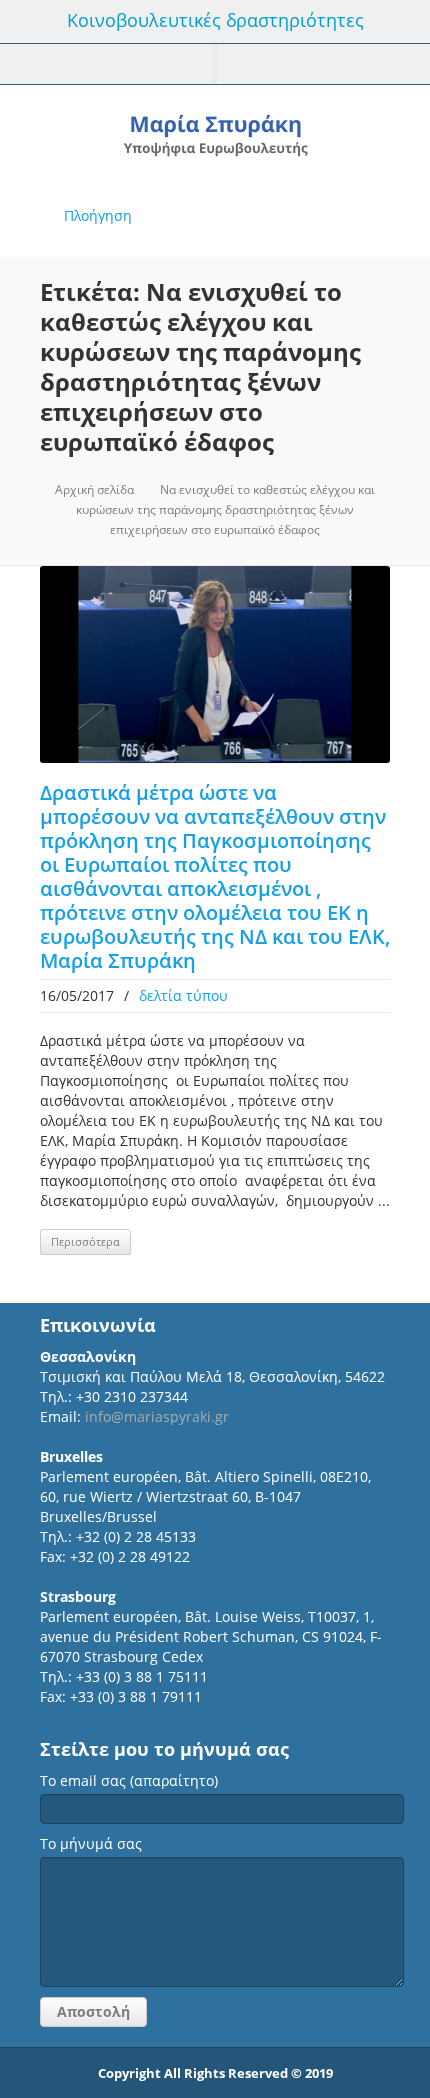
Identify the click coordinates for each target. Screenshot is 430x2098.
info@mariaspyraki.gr (157, 1416)
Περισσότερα (85, 1241)
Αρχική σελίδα (94, 489)
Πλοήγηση (98, 215)
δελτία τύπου (183, 995)
